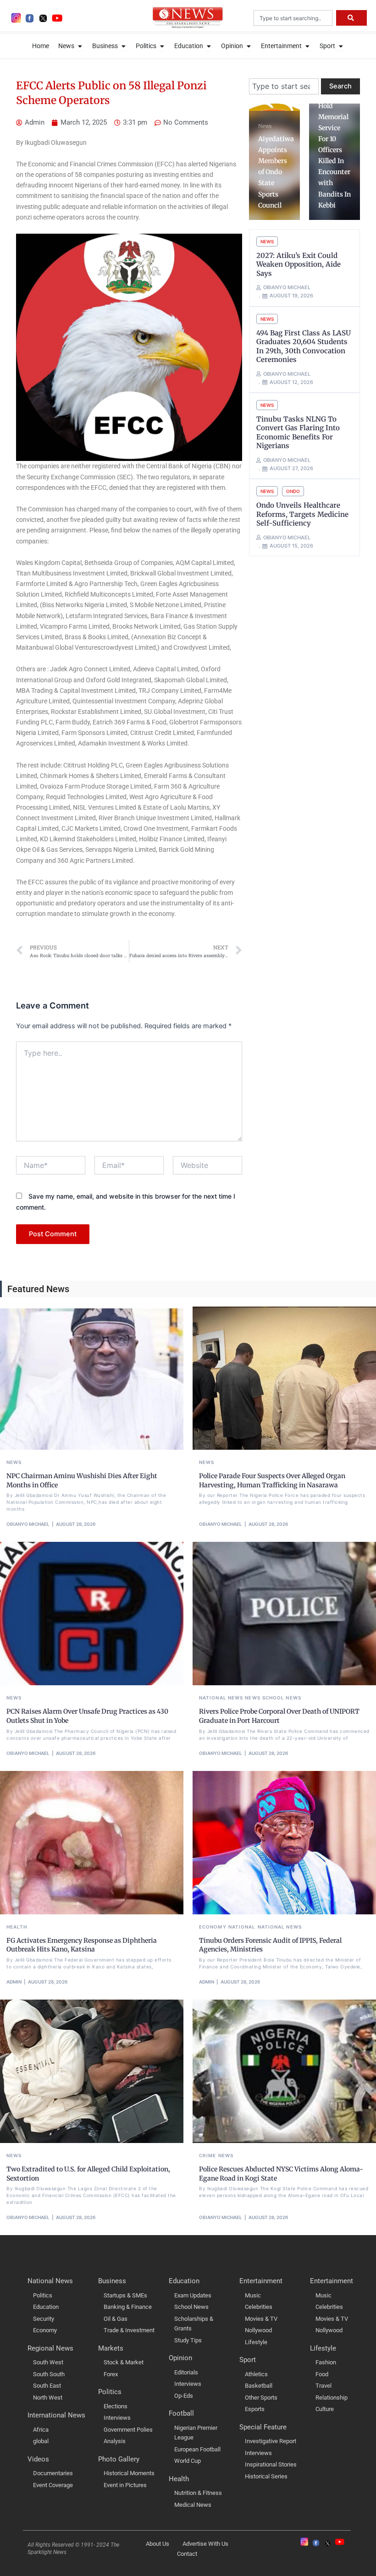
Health (17, 1927)
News (267, 241)
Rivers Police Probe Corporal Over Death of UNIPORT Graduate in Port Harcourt (279, 1716)
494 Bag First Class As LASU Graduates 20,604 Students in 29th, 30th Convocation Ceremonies (304, 346)
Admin (14, 1982)
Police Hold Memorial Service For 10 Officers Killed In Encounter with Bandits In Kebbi (276, 150)
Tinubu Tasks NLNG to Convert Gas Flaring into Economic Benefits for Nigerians (298, 433)
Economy (213, 1927)
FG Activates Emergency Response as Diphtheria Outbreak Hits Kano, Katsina (82, 1945)
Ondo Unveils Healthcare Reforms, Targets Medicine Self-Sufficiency (302, 514)
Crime (208, 2155)
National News (221, 1698)
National (242, 1927)
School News (282, 1698)
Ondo (293, 491)
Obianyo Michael (28, 1524)
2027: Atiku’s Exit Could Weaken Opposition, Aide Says (299, 264)
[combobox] (293, 18)
